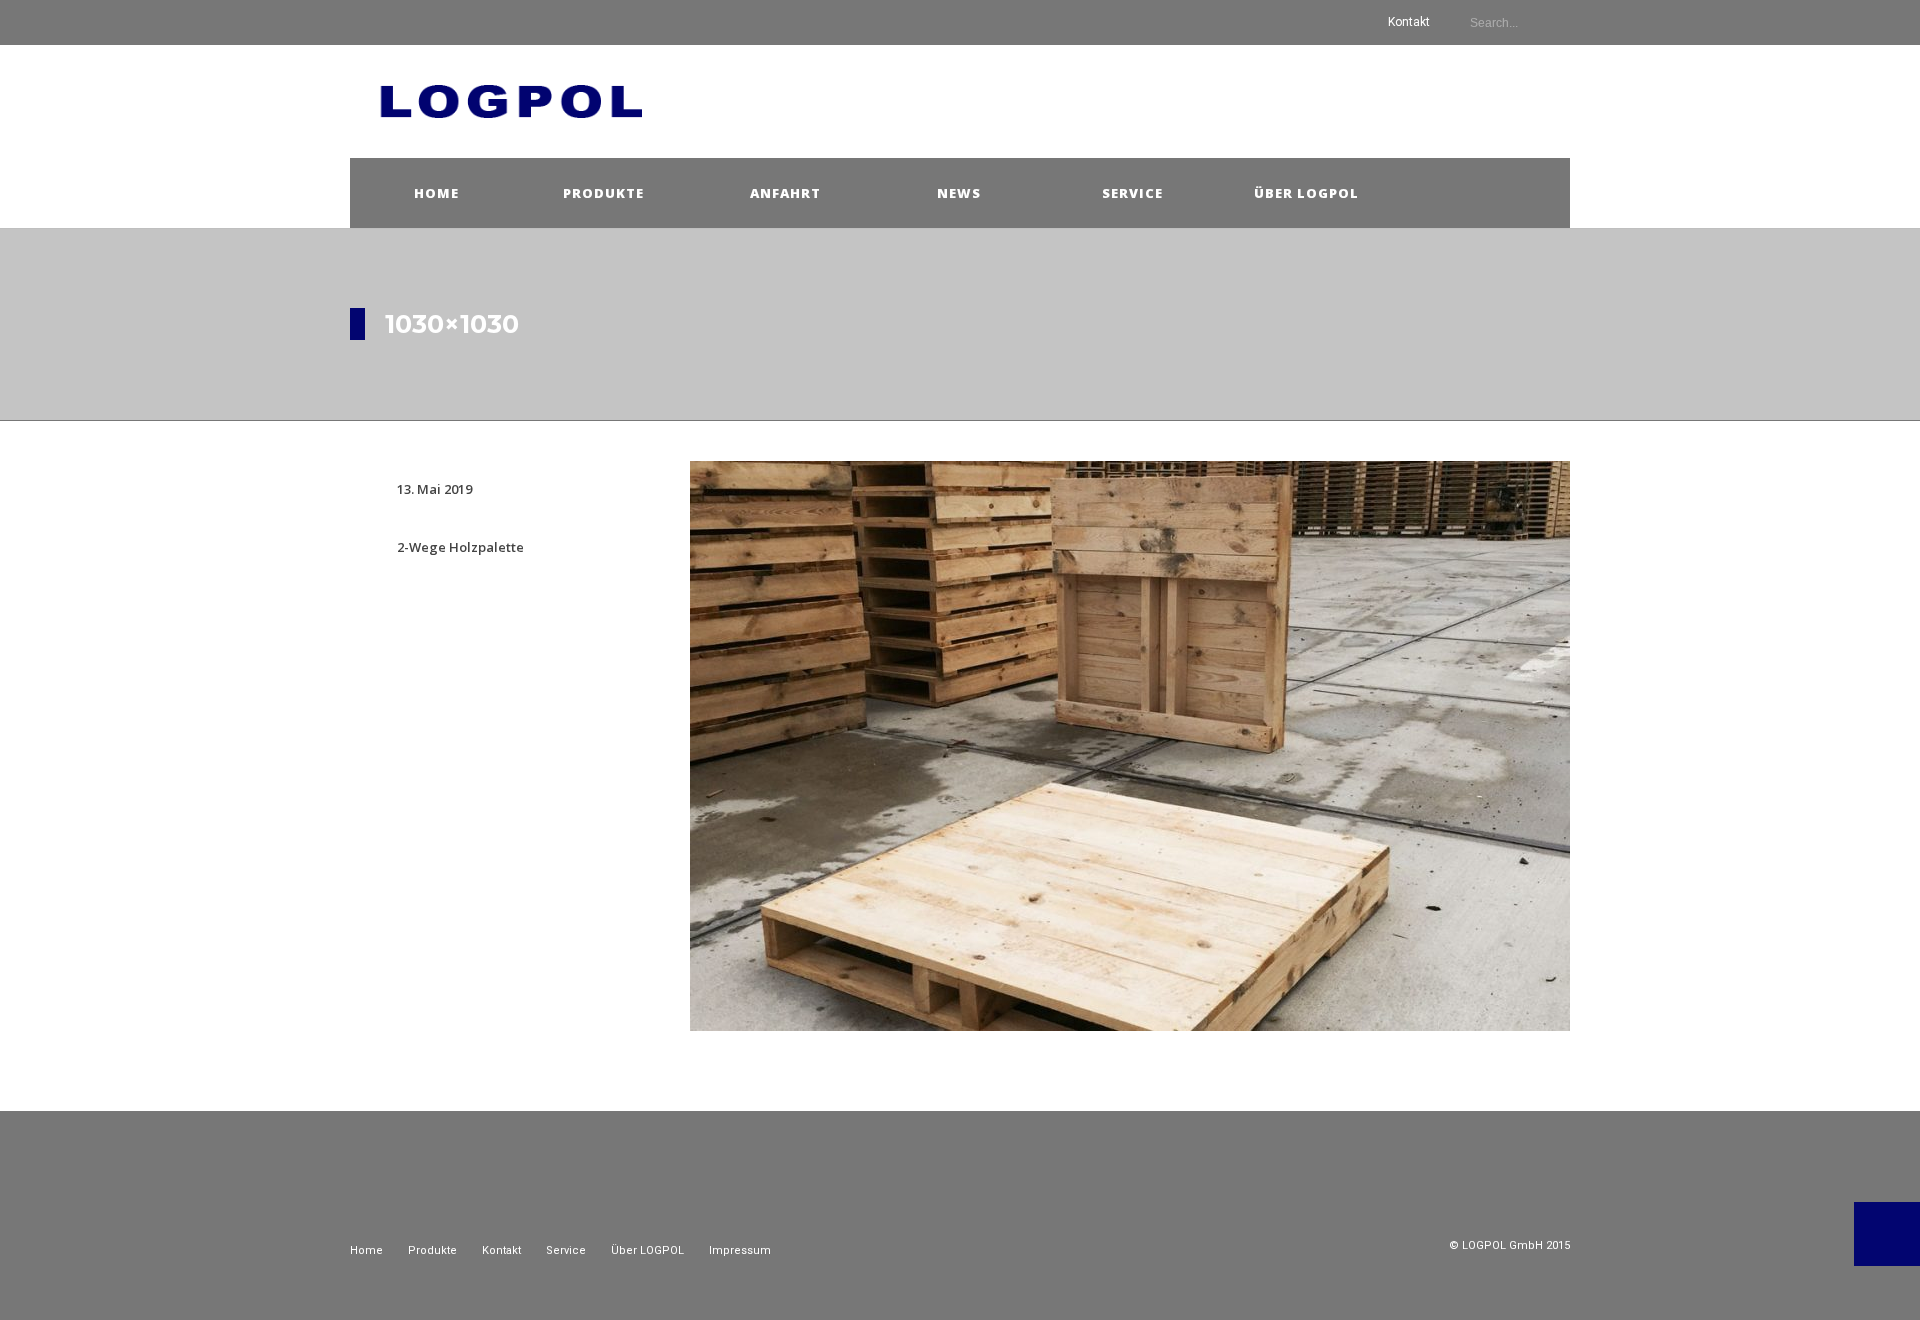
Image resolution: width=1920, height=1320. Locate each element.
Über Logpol (1306, 193)
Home (436, 193)
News (959, 193)
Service (1132, 193)
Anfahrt (785, 193)
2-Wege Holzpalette (460, 547)
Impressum (740, 1250)
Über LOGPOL (647, 1250)
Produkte (603, 193)
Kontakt (1409, 22)
